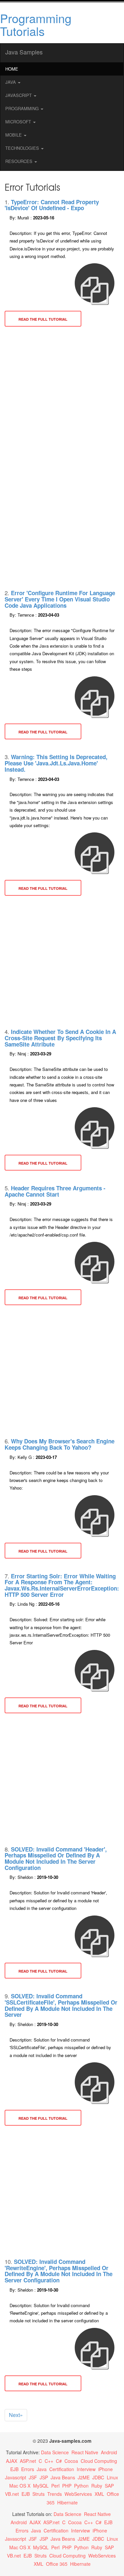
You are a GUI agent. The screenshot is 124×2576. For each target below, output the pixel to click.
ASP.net (28, 2461)
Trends (55, 2494)
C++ (49, 2461)
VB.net (12, 2494)
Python (81, 2486)
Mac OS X (20, 2486)
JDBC (98, 2477)
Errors (28, 2469)
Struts (39, 2494)
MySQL (41, 2486)
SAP (109, 2486)
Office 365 (57, 2564)
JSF (33, 2477)
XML (99, 2494)
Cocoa (71, 2461)
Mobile (14, 135)
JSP (44, 2477)
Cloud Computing (99, 2461)
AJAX (12, 2461)
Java (11, 82)
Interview (86, 2469)
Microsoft (19, 122)
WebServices (78, 2494)
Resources (20, 161)
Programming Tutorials (36, 25)
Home (12, 69)
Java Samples (24, 52)
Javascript (16, 2477)
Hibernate (67, 2502)
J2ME (84, 2477)
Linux (112, 2477)
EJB (14, 2469)
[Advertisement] (62, 396)
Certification (62, 2469)
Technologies (23, 148)
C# (59, 2461)
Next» (16, 2415)
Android (109, 2452)
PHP (67, 2486)
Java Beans (63, 2477)
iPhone (105, 2469)
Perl (55, 2486)
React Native (85, 2452)
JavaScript (19, 95)
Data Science (55, 2452)
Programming (23, 108)
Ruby (97, 2486)
